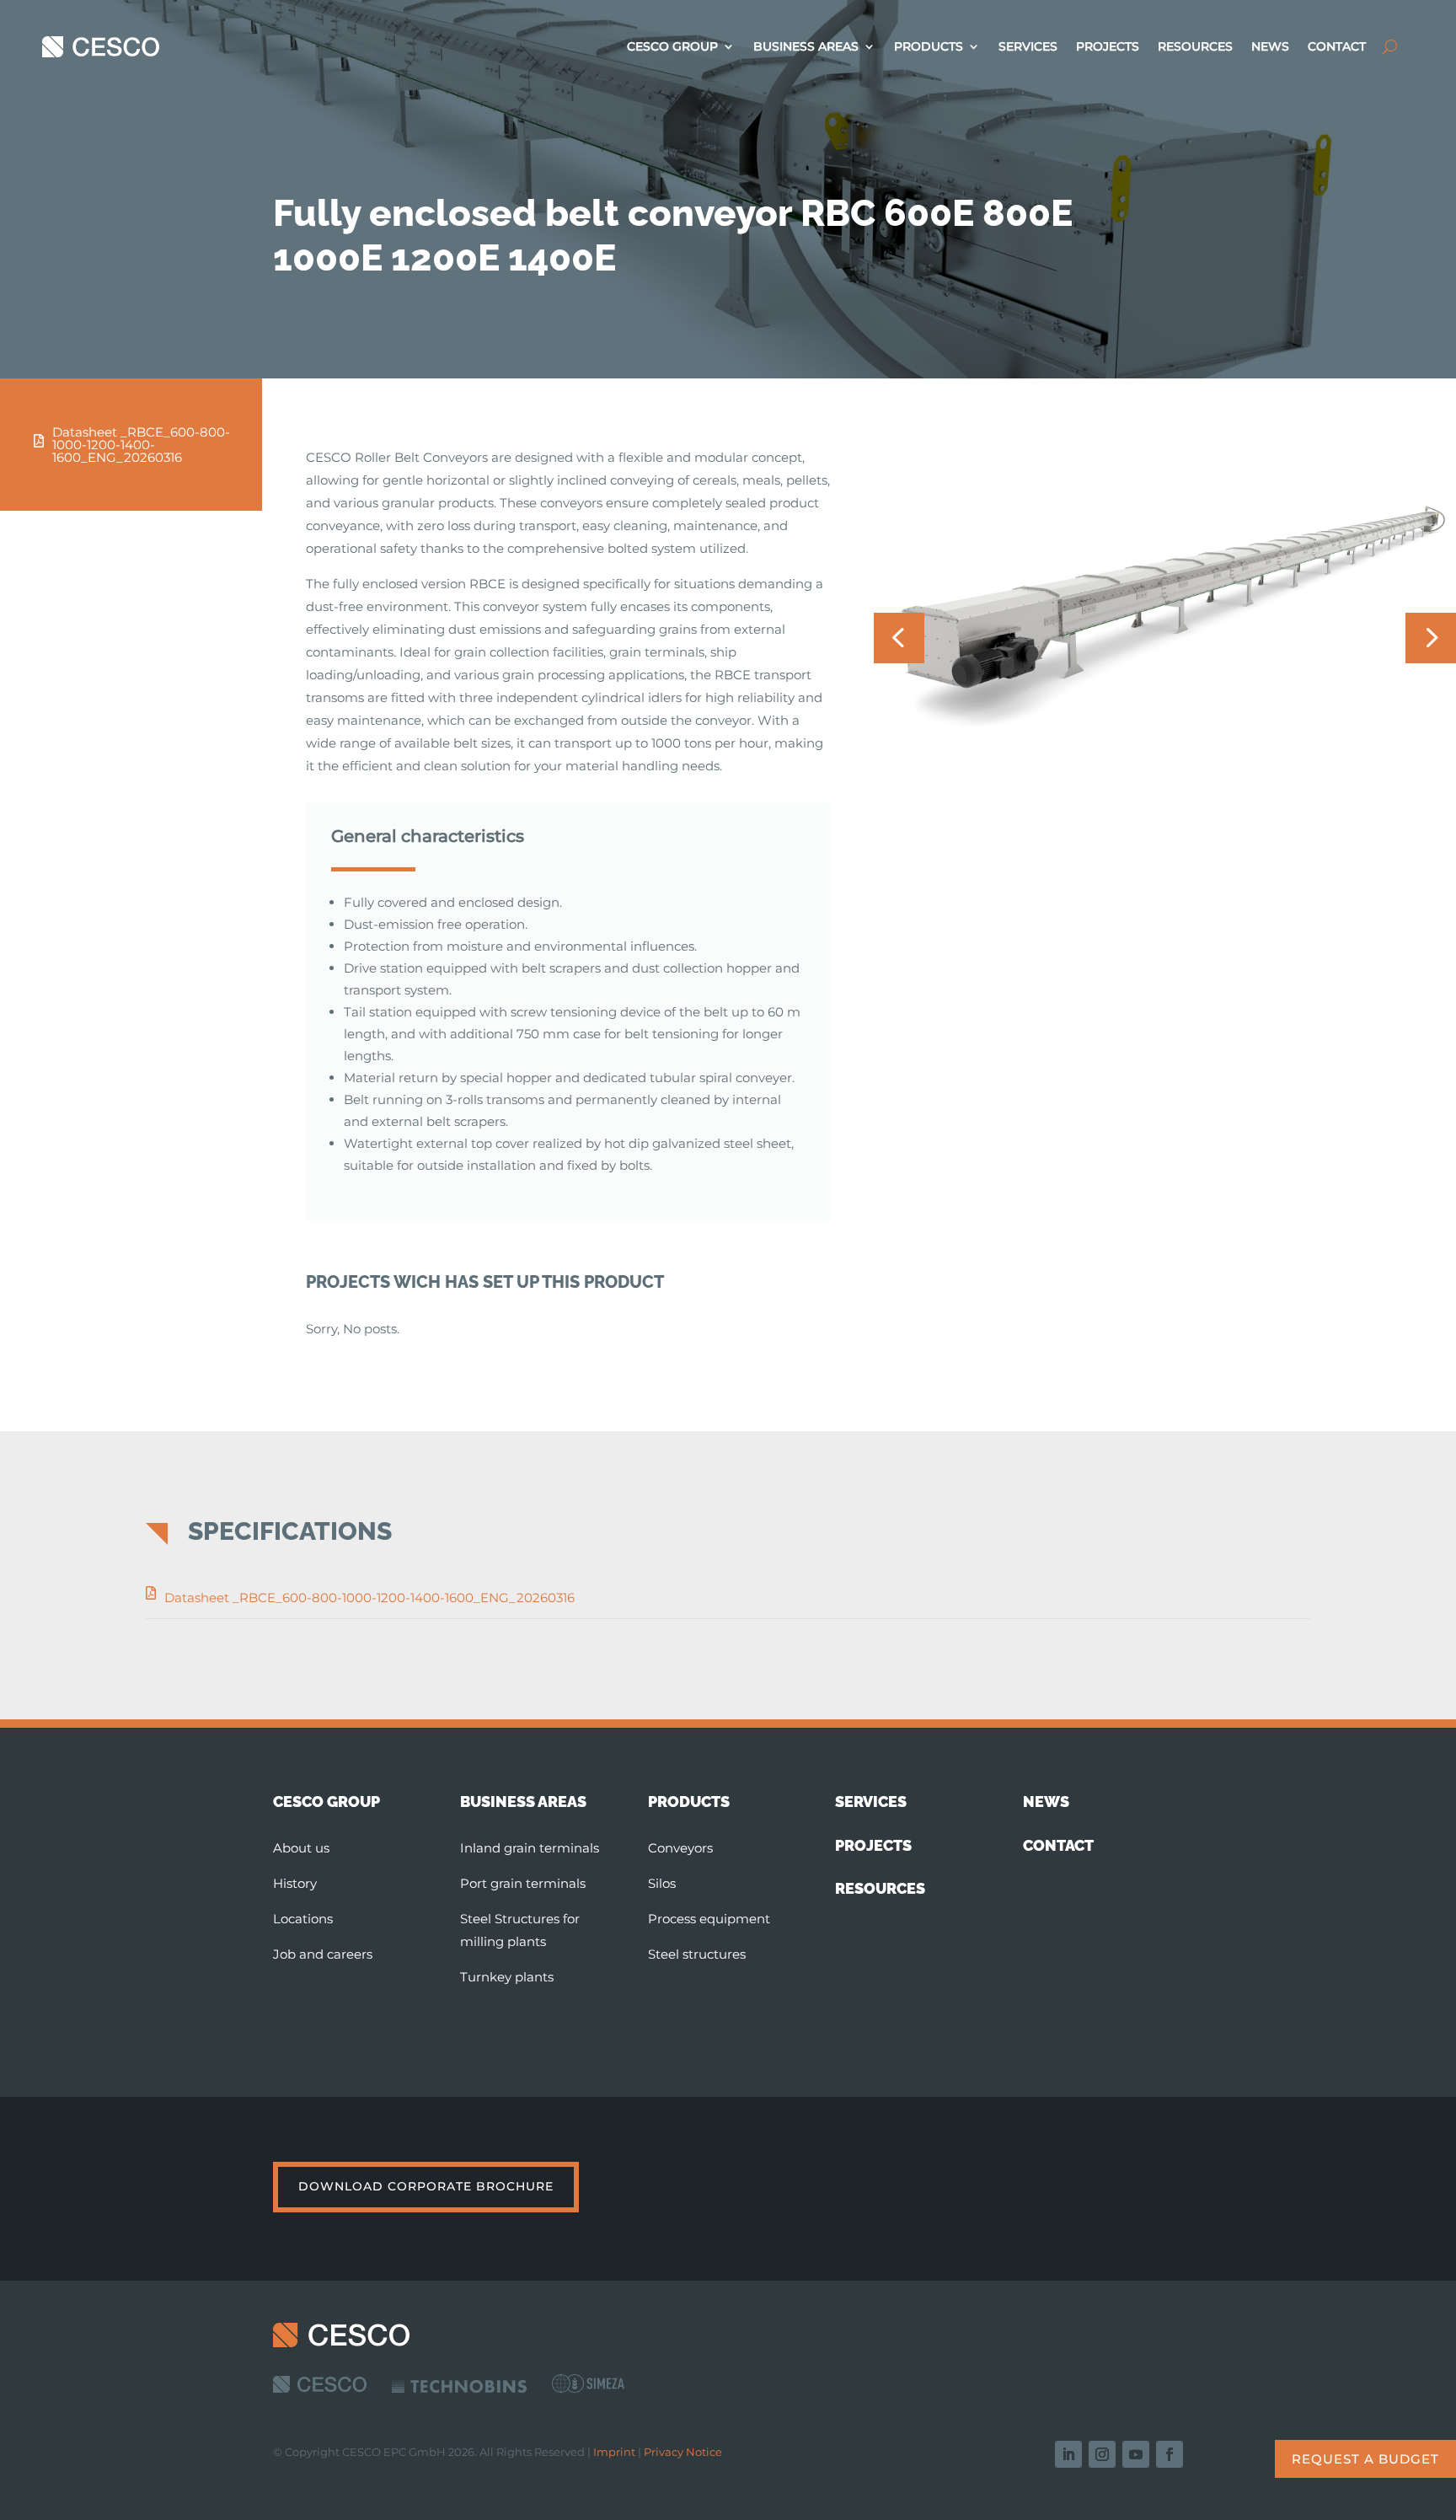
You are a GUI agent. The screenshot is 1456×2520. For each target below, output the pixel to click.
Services (1028, 47)
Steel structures (697, 1954)
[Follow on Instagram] (1102, 2454)
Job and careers (323, 1954)
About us (301, 1848)
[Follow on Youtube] (1136, 2454)
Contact (1337, 47)
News (1270, 47)
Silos (662, 1883)
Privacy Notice (683, 2452)
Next (1431, 638)
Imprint (614, 2452)
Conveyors (680, 1848)
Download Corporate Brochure (426, 2186)
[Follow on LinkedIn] (1068, 2454)
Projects (1108, 47)
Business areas (806, 47)
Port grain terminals (523, 1883)
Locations (303, 1919)
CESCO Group (672, 47)
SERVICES (871, 1802)
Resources (1195, 47)
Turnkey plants (507, 1977)
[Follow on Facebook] (1170, 2454)
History (295, 1883)
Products (929, 47)
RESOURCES (880, 1888)
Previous (899, 638)
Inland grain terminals (530, 1848)
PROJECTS (873, 1845)
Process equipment (709, 1919)
